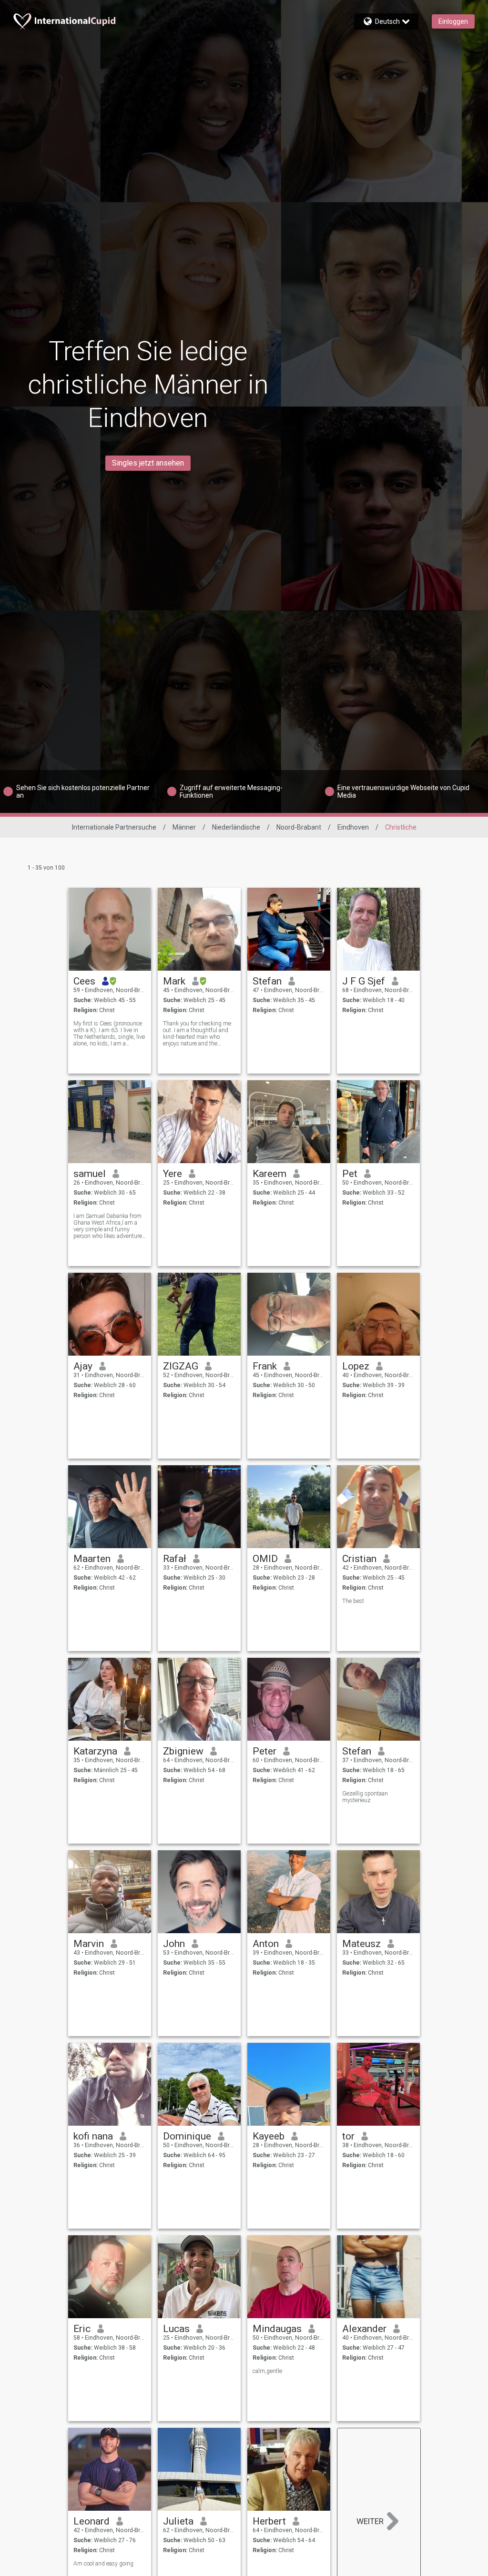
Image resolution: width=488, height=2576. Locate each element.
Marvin (89, 1944)
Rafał (175, 1559)
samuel (90, 1174)
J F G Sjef (364, 981)
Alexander (364, 2329)
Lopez (356, 1366)
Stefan (267, 981)
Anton (266, 1944)
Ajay (83, 1366)
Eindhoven (353, 827)
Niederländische (236, 827)
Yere (173, 1174)
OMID (265, 1559)
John (174, 1944)
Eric (82, 2329)
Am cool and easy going (103, 2564)
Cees (84, 981)
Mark (174, 981)
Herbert (269, 2521)
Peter (264, 1751)
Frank (265, 1366)
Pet (350, 1174)
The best (353, 1601)
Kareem (269, 1174)
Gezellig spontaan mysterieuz (365, 1797)
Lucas (176, 2329)
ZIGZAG (181, 1366)
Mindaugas (277, 2329)
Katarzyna (95, 1751)
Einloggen (453, 21)
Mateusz (361, 1944)
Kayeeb (269, 2136)
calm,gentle (267, 2371)
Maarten (92, 1559)
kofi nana (93, 2136)
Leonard (91, 2521)
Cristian (359, 1559)
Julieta (178, 2521)
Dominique (187, 2136)
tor (348, 2136)
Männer (184, 827)
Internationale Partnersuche (114, 827)
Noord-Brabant (299, 827)
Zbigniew (183, 1751)
